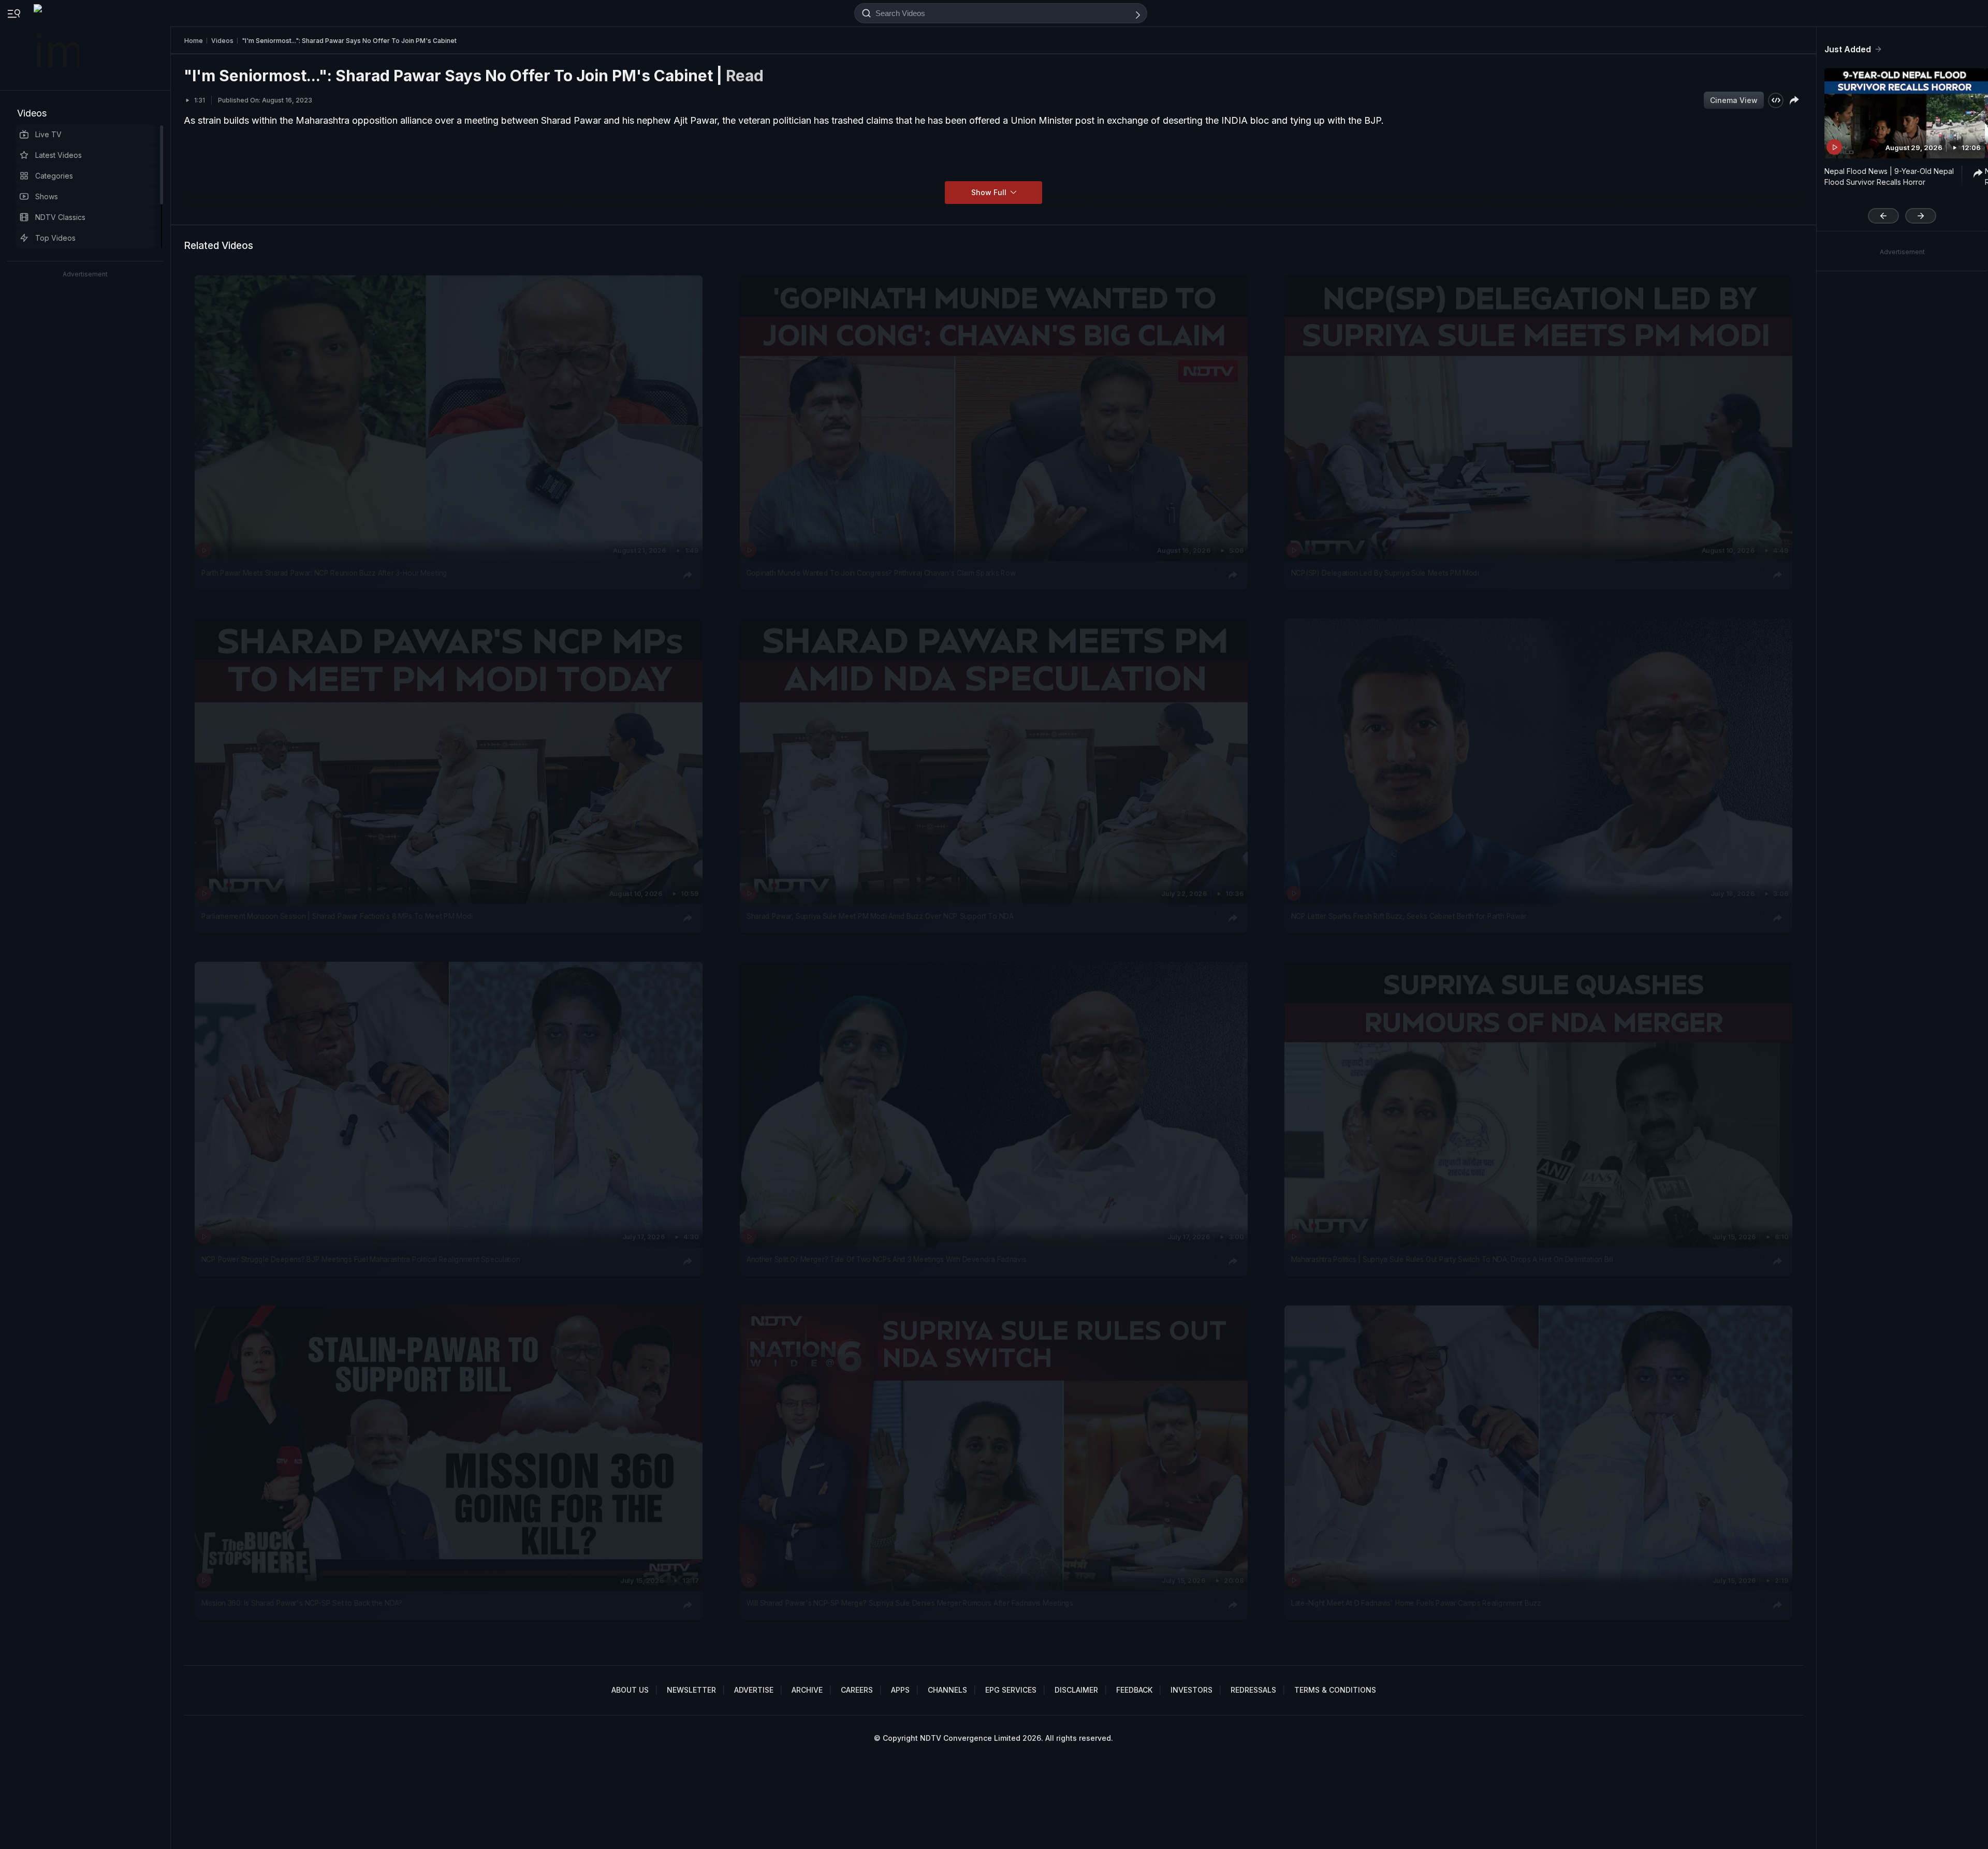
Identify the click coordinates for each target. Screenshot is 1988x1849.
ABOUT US (630, 1690)
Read (745, 76)
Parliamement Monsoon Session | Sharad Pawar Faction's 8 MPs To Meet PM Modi (337, 916)
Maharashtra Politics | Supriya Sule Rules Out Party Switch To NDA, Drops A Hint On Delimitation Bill (1452, 1260)
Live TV (48, 134)
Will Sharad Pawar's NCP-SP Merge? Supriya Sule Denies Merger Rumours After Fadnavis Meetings (910, 1603)
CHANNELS (947, 1690)
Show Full (990, 192)
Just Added (1848, 49)
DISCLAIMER (1076, 1690)
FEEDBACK (1134, 1690)
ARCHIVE (807, 1690)
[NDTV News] (57, 45)
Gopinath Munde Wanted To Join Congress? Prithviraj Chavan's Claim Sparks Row (881, 573)
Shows (47, 196)
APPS (900, 1690)
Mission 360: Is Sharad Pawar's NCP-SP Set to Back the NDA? (302, 1603)
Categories (54, 176)
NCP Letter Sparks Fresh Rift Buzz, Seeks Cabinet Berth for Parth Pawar (1409, 916)
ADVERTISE (754, 1690)
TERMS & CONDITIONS (1335, 1690)
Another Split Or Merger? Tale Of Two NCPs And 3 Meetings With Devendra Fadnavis (886, 1260)
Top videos (55, 238)
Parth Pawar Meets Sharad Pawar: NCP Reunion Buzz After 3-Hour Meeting (324, 573)
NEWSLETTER (691, 1690)
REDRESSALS (1253, 1690)
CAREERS (857, 1690)
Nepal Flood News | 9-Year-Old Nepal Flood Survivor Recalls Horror (1889, 177)
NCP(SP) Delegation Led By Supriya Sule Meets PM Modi (1385, 573)
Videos (32, 113)
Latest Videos (59, 155)
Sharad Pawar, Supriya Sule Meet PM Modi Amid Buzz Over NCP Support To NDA (880, 916)
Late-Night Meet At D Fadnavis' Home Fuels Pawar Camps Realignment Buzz (1416, 1603)
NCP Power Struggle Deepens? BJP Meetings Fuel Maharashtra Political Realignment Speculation (361, 1260)
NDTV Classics (60, 217)
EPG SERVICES (1011, 1690)
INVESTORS (1192, 1690)
